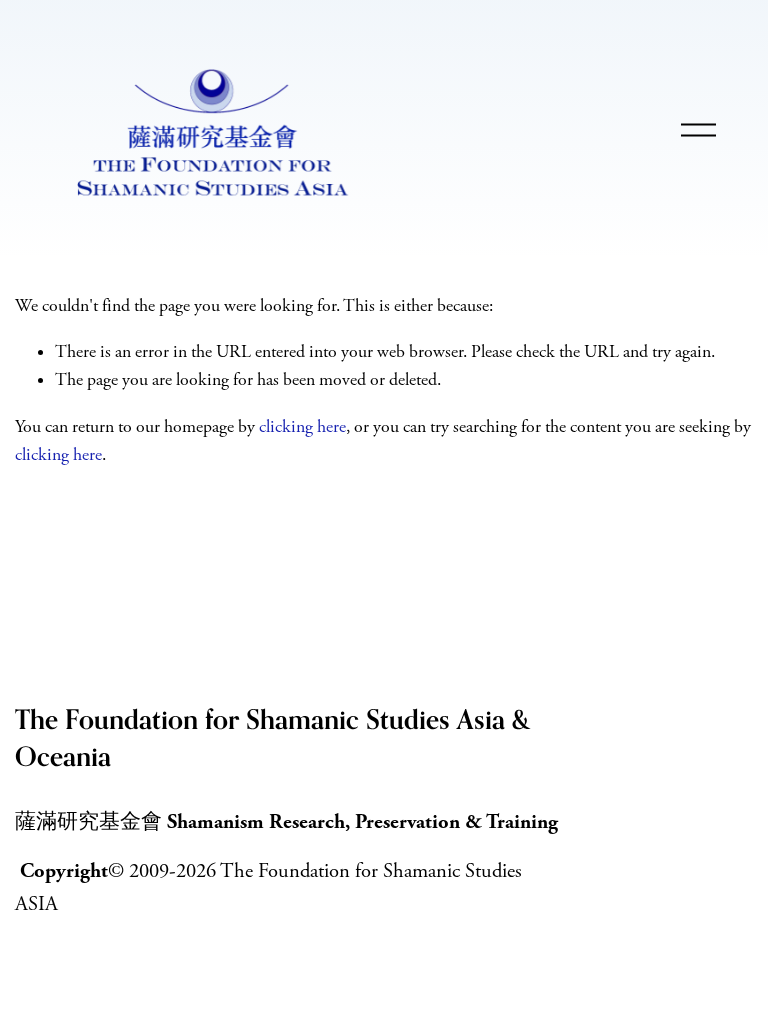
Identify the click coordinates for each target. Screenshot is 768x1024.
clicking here (302, 427)
